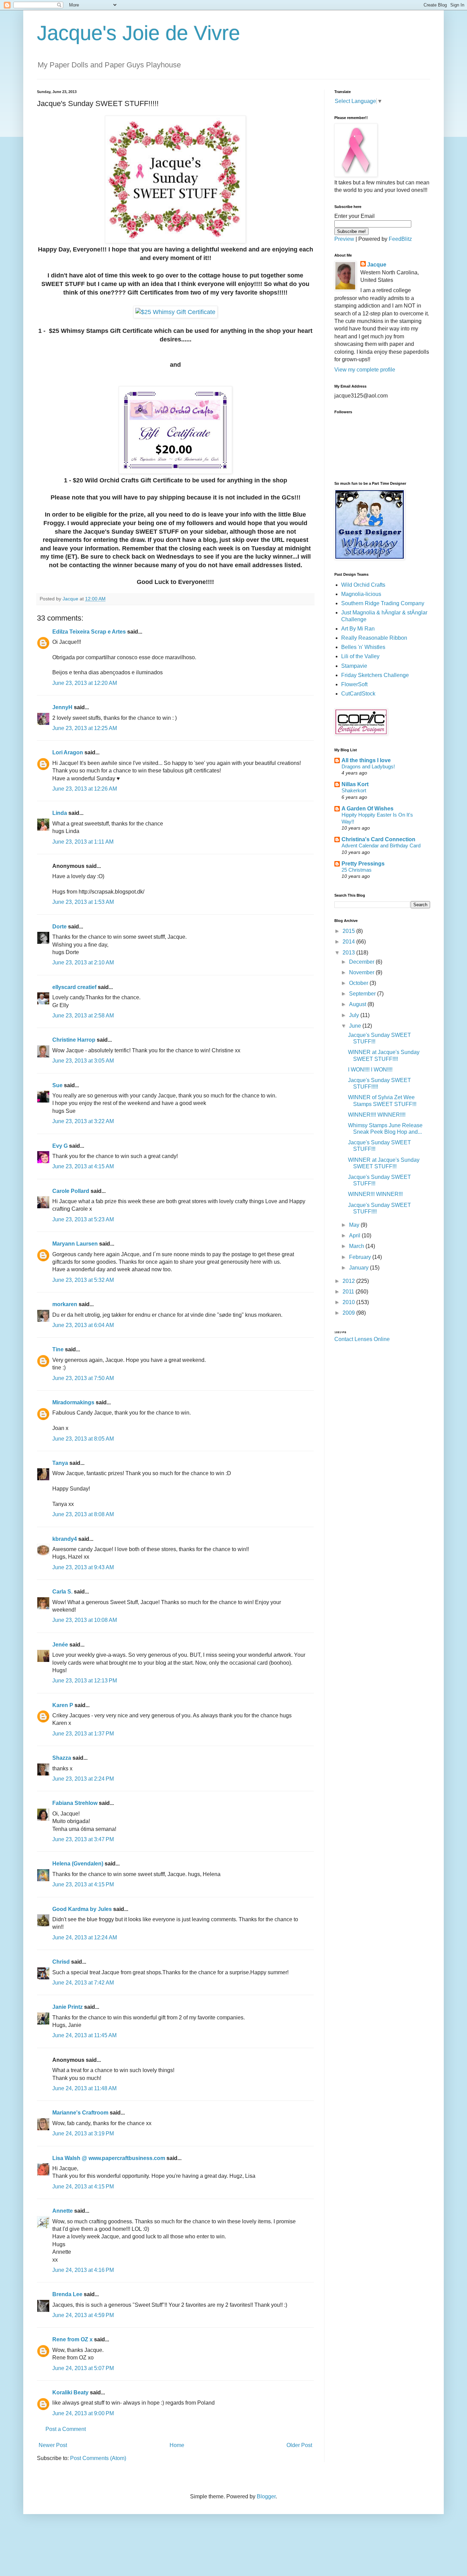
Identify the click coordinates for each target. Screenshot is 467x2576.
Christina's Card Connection (378, 839)
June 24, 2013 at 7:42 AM (83, 1983)
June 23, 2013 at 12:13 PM (85, 1681)
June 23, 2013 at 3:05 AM (83, 1061)
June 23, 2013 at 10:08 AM (85, 1620)
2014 (349, 942)
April (355, 1235)
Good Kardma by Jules (82, 1909)
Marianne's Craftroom (80, 2113)
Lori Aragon (68, 752)
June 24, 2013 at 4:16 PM (83, 2270)
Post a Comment (66, 2429)
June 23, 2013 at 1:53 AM (83, 902)
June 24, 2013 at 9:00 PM (83, 2413)
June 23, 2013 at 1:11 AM (83, 842)
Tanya (60, 1463)
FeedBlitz (400, 239)
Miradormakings (73, 1402)
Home (177, 2445)
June (356, 1026)
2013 (349, 953)
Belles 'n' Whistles (363, 647)
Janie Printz (68, 2007)
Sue (57, 1085)
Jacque (377, 265)
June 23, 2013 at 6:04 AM (83, 1325)
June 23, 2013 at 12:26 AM (85, 789)
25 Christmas (357, 870)
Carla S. (62, 1592)
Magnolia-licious (361, 594)
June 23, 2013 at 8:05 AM (83, 1439)
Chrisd (61, 1962)
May (355, 1225)
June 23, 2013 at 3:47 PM (83, 1839)
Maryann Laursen (75, 1244)
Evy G (60, 1146)
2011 (349, 1292)
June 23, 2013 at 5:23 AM (83, 1219)
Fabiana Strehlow (75, 1803)
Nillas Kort (355, 784)
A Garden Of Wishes (368, 809)
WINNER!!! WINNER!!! (375, 1194)
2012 (349, 1281)
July (355, 1015)
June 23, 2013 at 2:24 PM (83, 1779)
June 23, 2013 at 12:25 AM (85, 728)
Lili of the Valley (360, 656)
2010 (349, 1302)
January (359, 1268)
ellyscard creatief (74, 987)
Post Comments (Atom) (98, 2458)
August (358, 1004)
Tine (58, 1349)
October (359, 983)
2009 (349, 1313)
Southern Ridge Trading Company (383, 603)
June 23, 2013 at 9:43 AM (83, 1567)
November (362, 972)
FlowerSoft (354, 684)
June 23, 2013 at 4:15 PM (83, 1884)
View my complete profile (365, 370)
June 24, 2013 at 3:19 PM (83, 2133)
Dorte (59, 927)
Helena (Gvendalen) (78, 1864)
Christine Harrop (74, 1040)
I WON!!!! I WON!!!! (370, 1070)
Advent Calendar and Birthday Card (381, 845)
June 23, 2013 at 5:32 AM (83, 1280)
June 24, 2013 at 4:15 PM (83, 2187)
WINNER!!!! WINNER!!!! (377, 1115)
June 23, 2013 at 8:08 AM (83, 1514)
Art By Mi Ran (358, 629)
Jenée (60, 1645)
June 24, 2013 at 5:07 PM (83, 2368)
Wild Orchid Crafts (363, 585)
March (357, 1246)
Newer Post (53, 2445)
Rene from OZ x (72, 2339)
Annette (63, 2211)
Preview (344, 239)
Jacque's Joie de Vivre (138, 33)
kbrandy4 (65, 1539)
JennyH (62, 707)
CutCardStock (358, 694)
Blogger (266, 2496)
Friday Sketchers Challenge (375, 675)
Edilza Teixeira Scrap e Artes (89, 632)
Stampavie (354, 666)
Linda (60, 813)
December (362, 962)
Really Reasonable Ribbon (374, 638)
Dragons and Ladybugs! (368, 766)
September (363, 994)
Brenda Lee (67, 2294)
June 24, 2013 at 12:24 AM (85, 1937)
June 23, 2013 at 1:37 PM (83, 1734)
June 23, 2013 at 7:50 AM (83, 1378)
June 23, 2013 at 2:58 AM (83, 1016)
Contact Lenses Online (362, 1339)
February (361, 1257)
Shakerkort (354, 790)
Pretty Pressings (363, 864)
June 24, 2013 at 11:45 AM (84, 2035)
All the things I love (366, 760)
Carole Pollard (71, 1191)
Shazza (62, 1758)
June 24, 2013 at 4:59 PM (83, 2315)
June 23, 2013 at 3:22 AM (83, 1121)
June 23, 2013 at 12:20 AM (85, 683)
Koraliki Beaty (70, 2392)
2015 (349, 931)
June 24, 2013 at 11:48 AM (84, 2088)
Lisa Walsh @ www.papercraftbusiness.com (109, 2158)
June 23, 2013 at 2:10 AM (83, 962)
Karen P (63, 1705)
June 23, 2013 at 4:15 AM (83, 1166)
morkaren (65, 1304)
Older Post (299, 2445)
